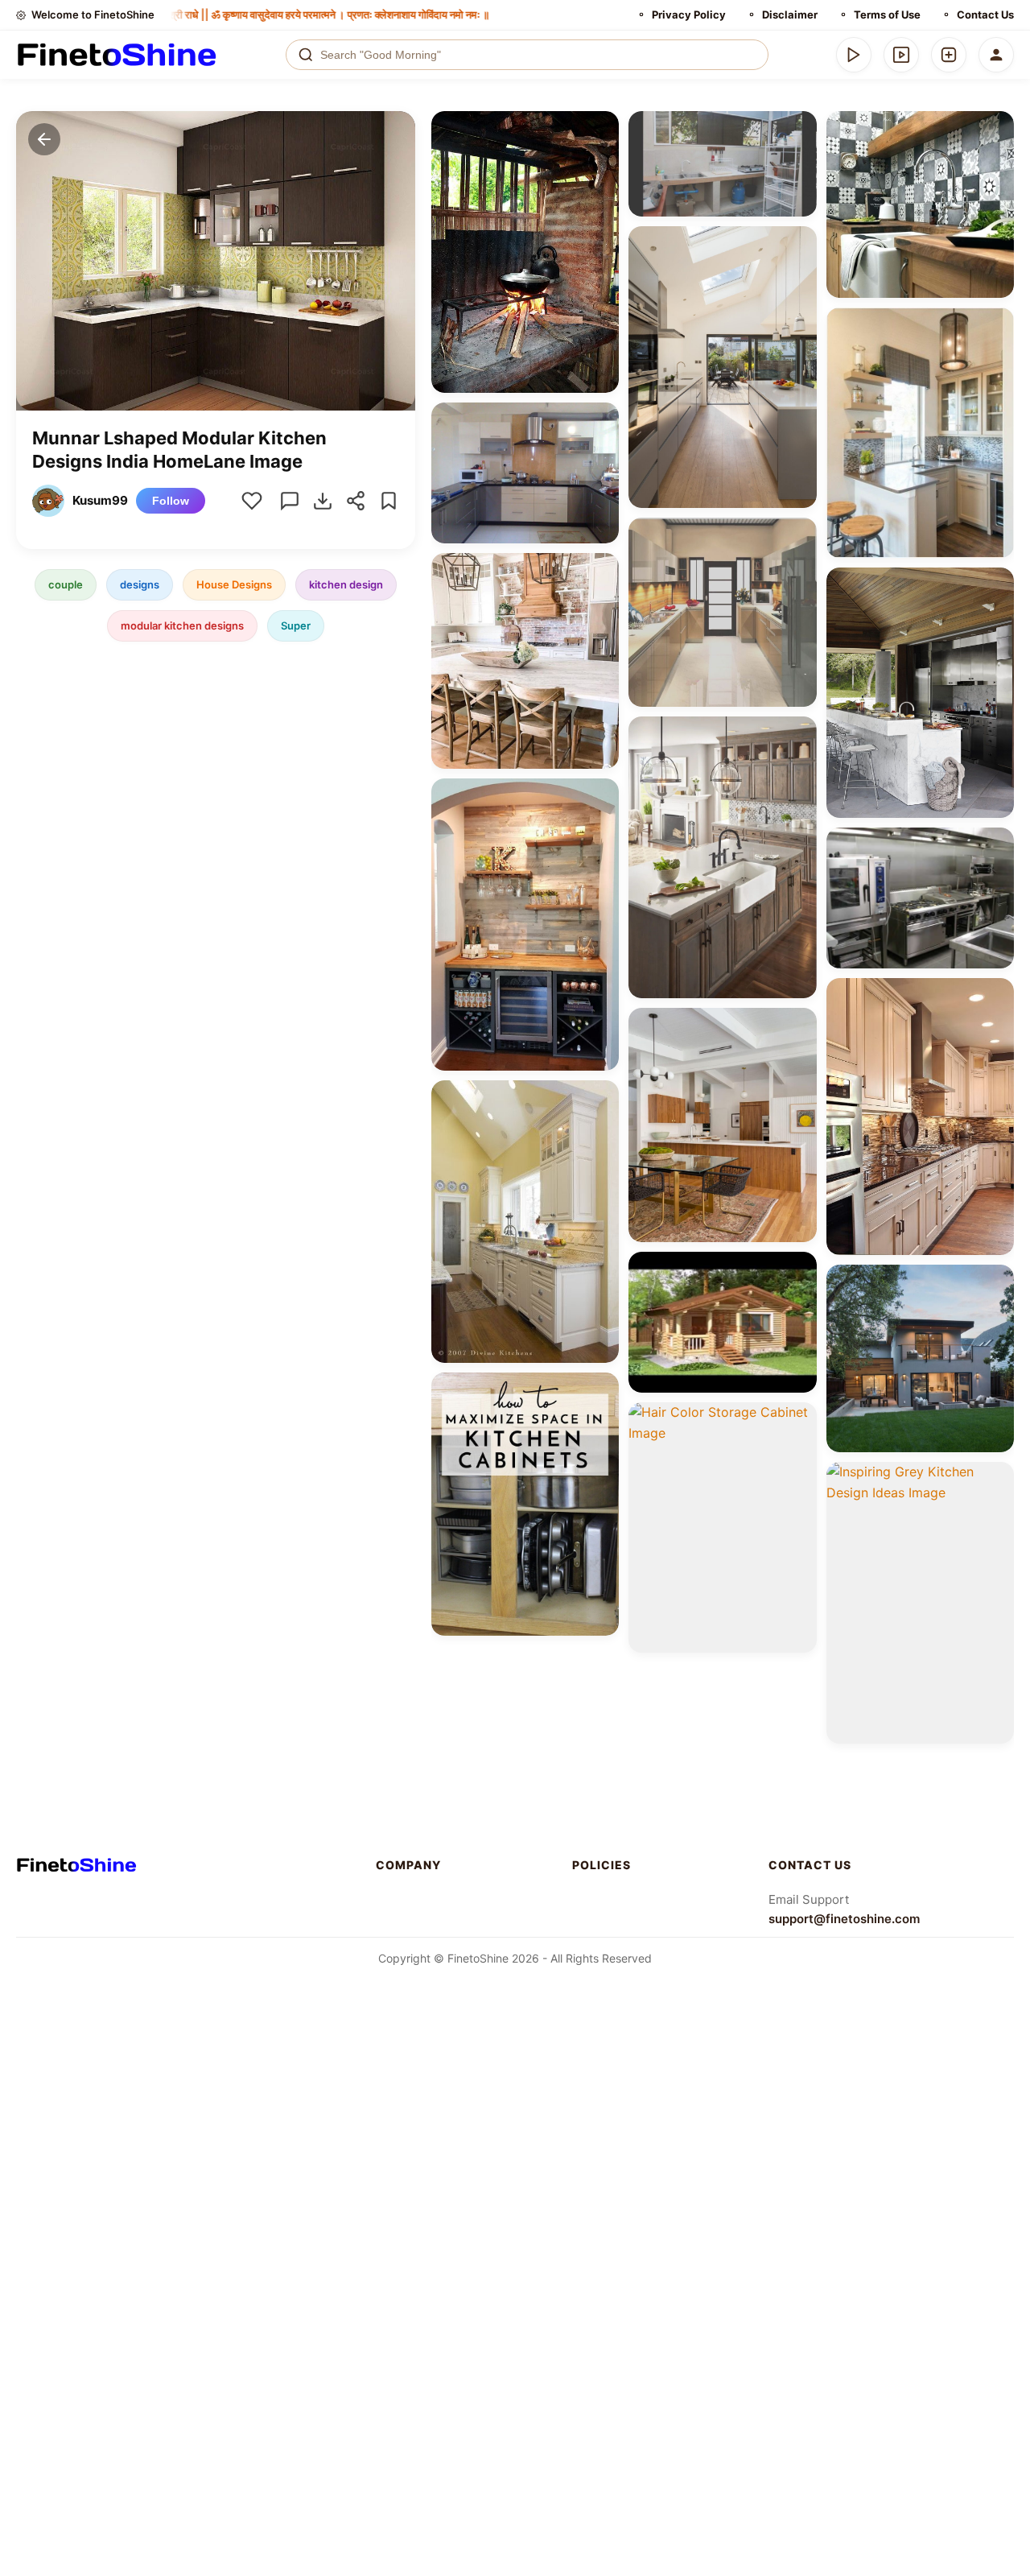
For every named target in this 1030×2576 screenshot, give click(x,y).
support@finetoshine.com (844, 1919)
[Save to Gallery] (601, 158)
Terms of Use (887, 14)
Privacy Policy (689, 14)
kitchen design (346, 584)
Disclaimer (790, 14)
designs (140, 584)
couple (66, 584)
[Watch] (901, 55)
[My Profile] (996, 55)
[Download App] (854, 55)
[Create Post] (949, 55)
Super (296, 625)
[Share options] (601, 129)
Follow (171, 501)
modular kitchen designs (182, 625)
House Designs (234, 584)
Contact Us (985, 14)
